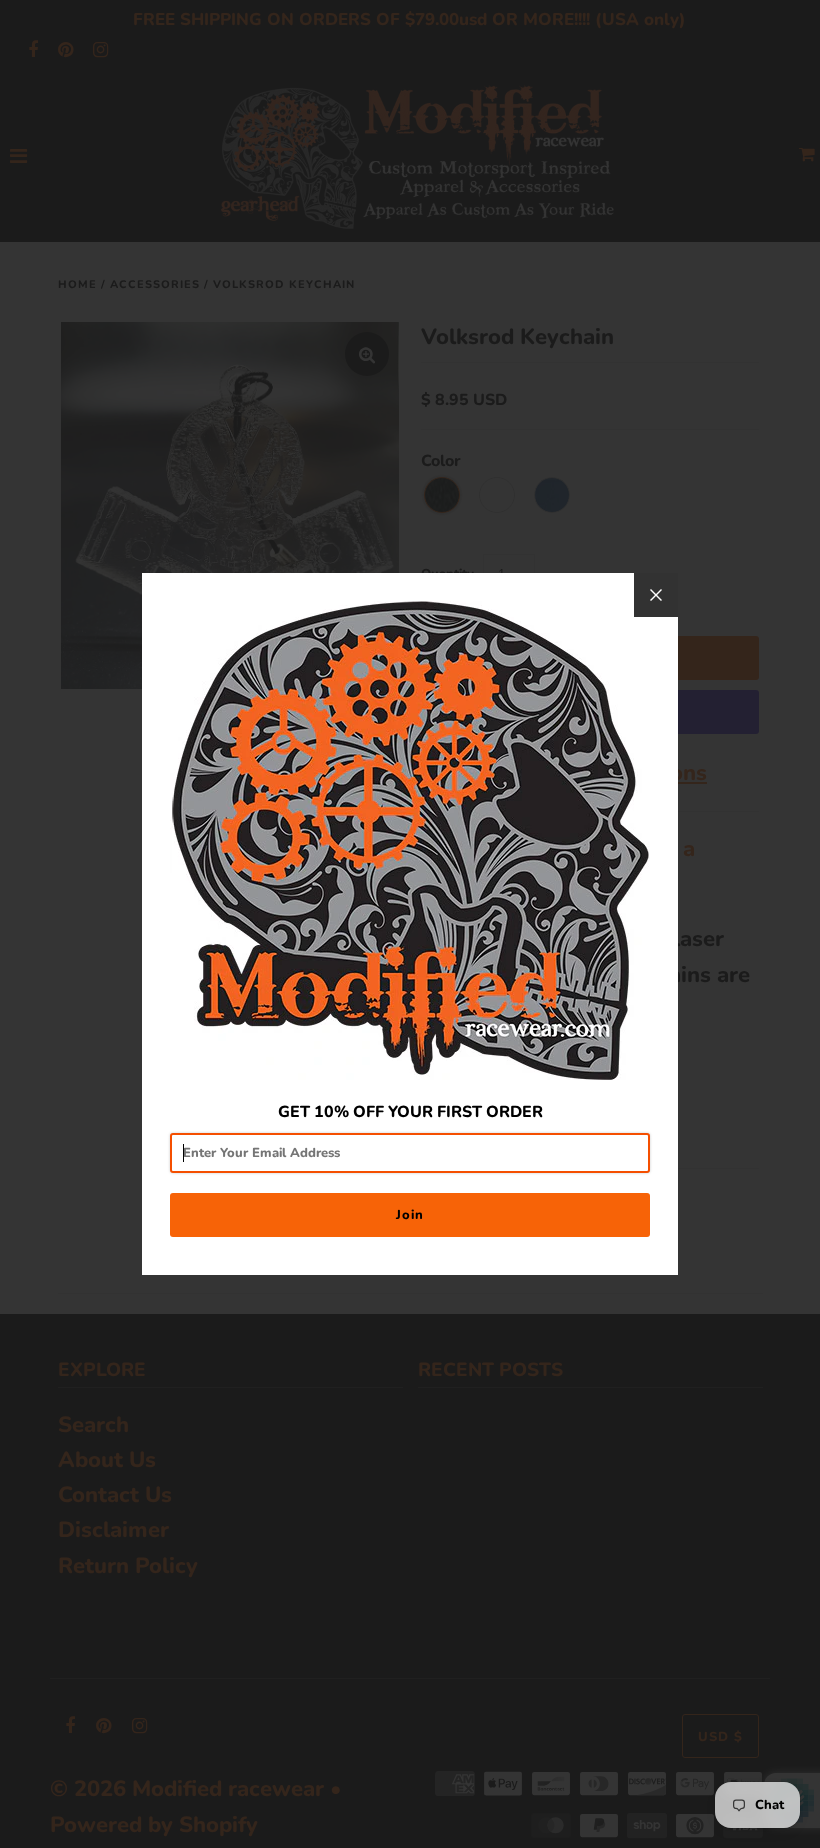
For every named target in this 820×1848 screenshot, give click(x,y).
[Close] (656, 595)
